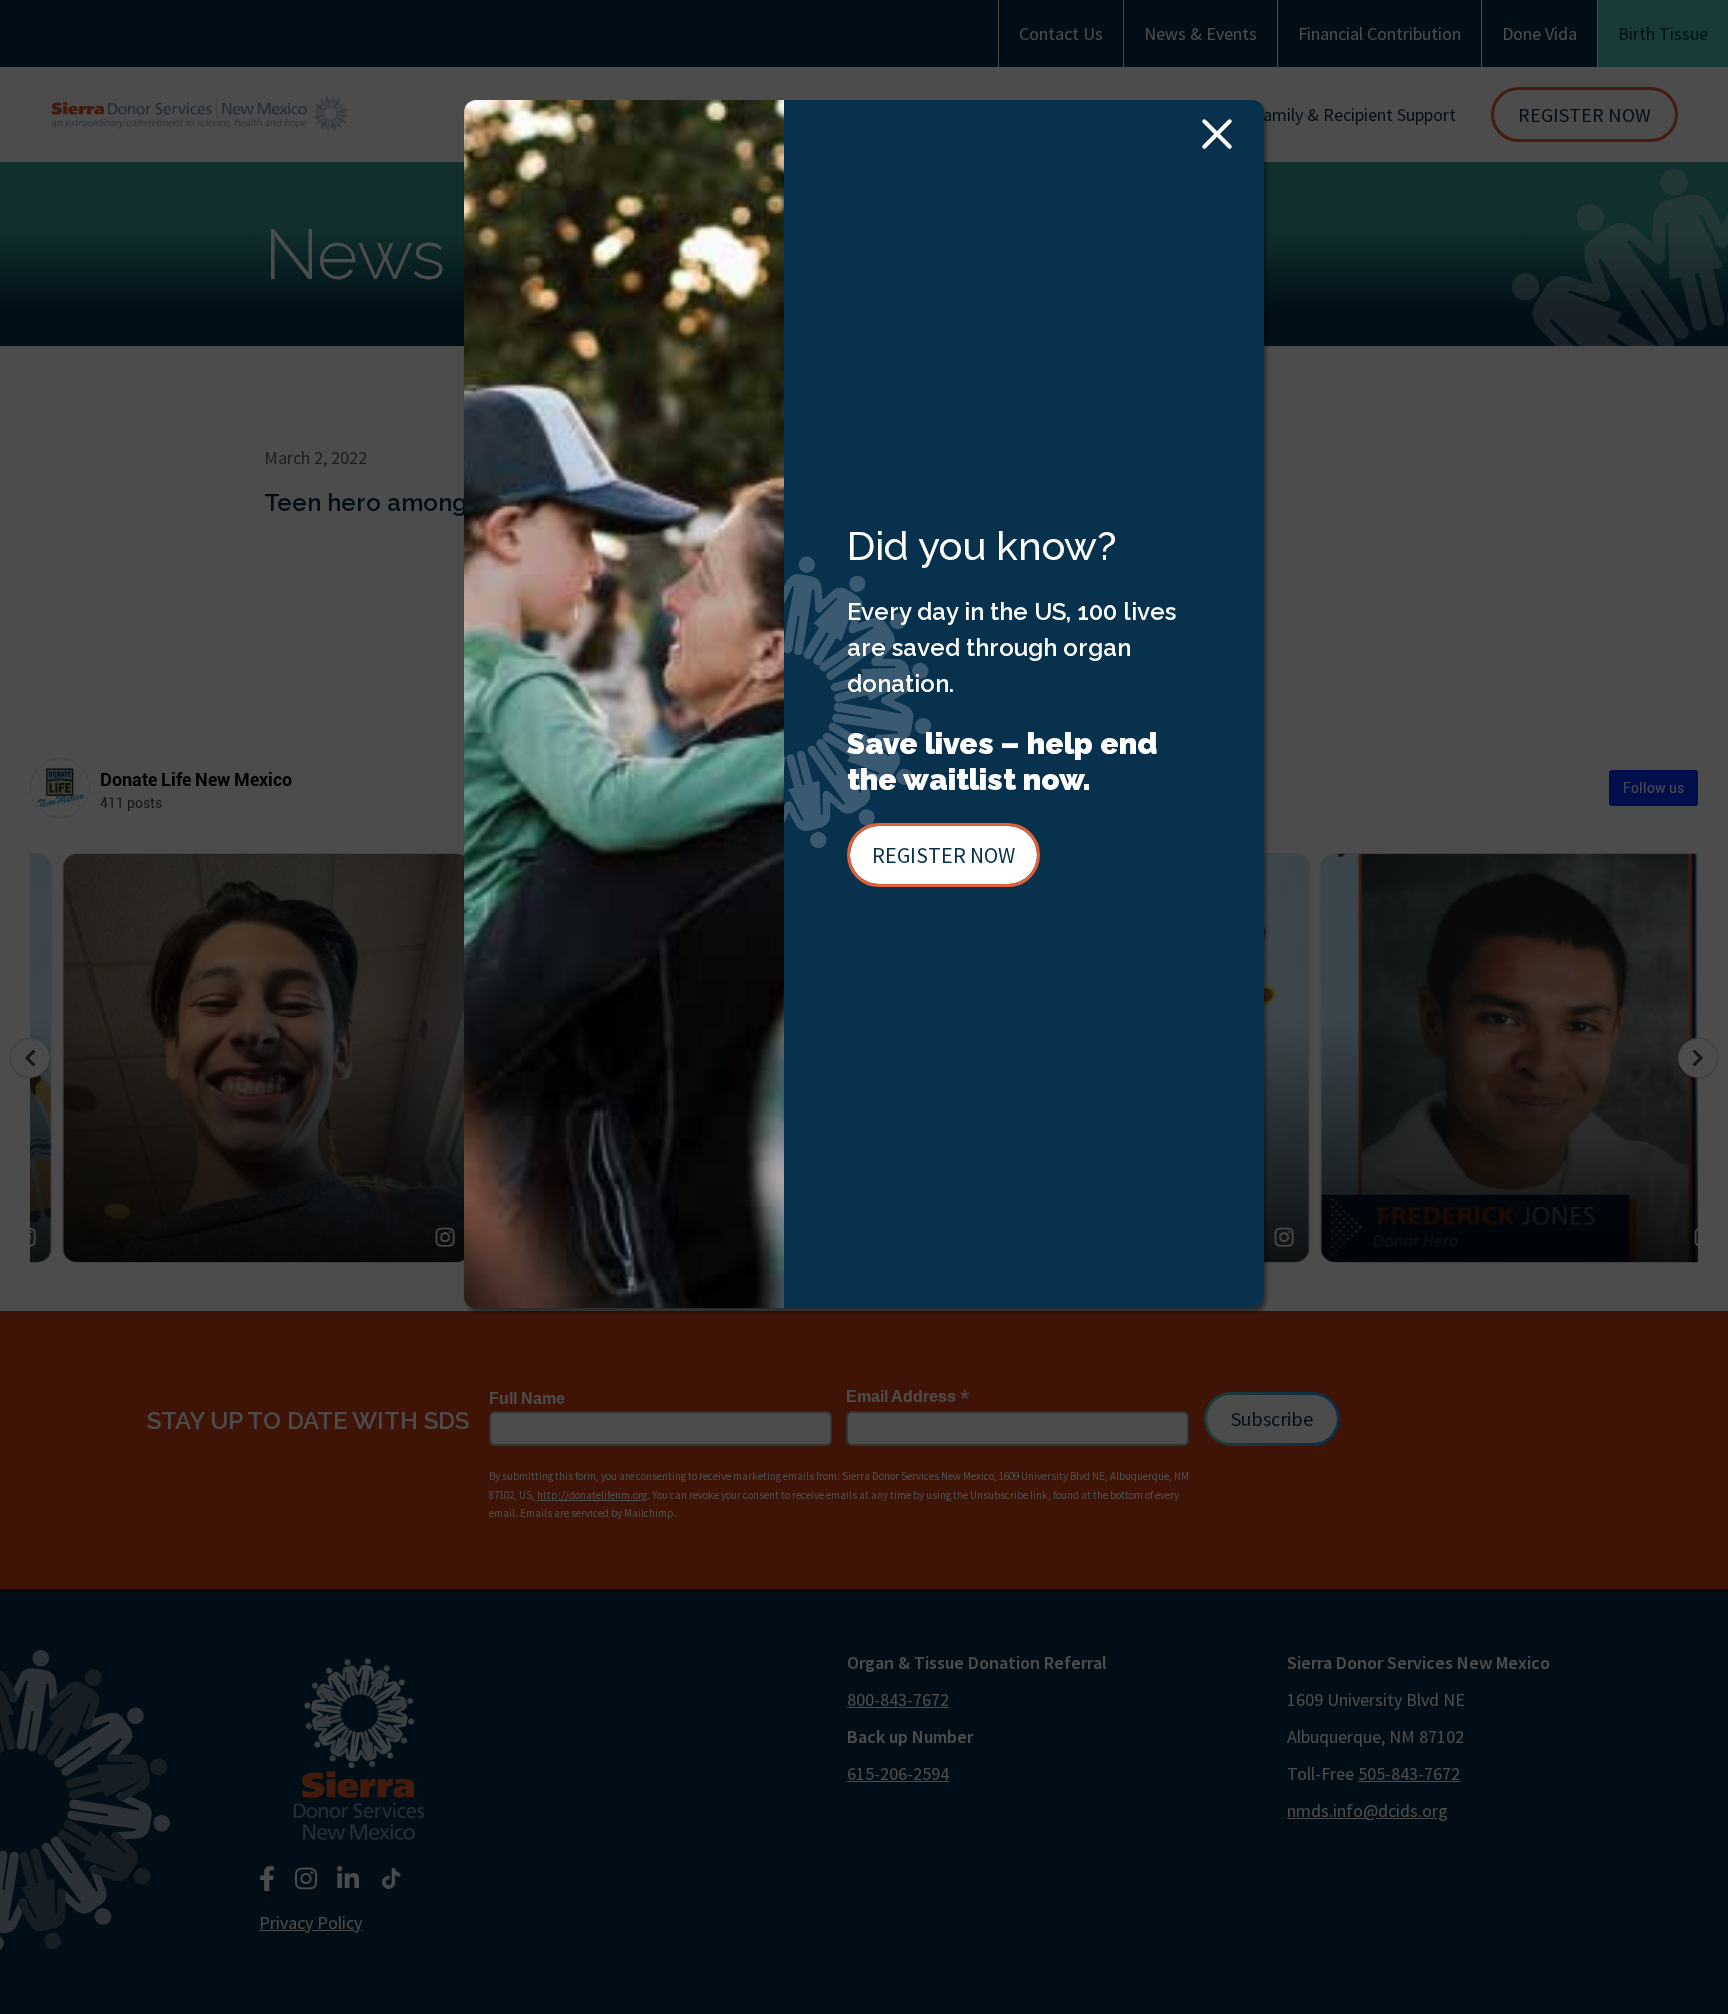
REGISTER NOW (943, 855)
